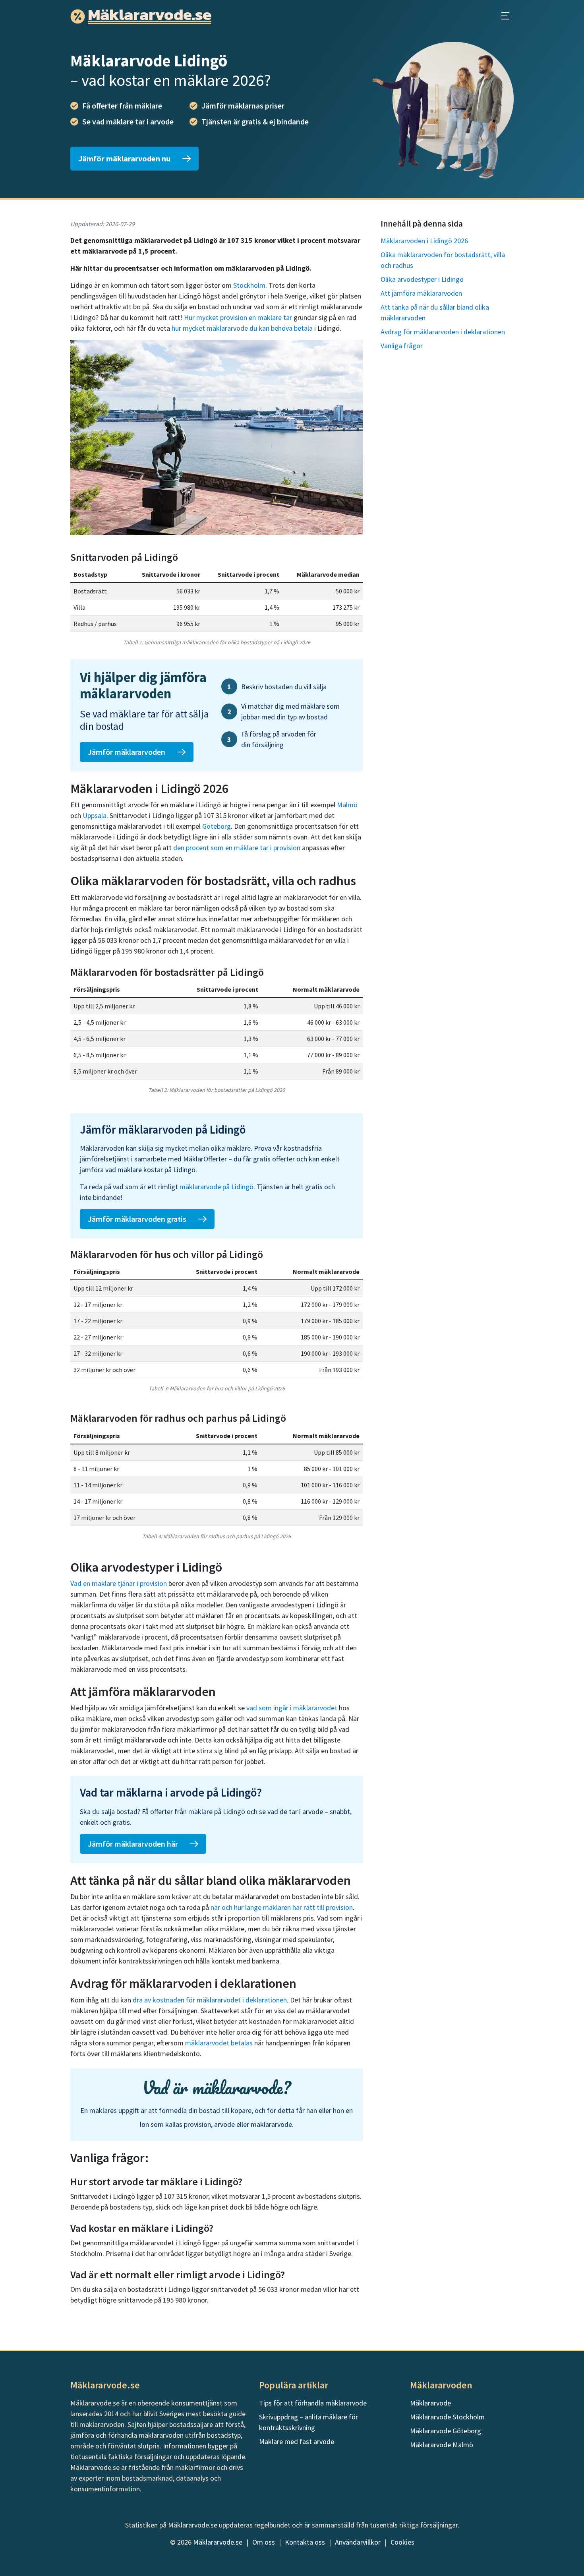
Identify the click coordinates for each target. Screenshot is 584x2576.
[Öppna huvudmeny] (505, 16)
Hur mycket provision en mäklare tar (238, 317)
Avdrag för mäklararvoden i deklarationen (443, 332)
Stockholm (249, 285)
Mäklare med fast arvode (297, 2441)
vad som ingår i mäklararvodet (292, 1708)
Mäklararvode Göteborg (446, 2431)
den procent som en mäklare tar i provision (237, 848)
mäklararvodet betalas (219, 2043)
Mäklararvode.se (218, 2542)
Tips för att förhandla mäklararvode (313, 2403)
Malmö (347, 805)
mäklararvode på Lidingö (217, 1187)
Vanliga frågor (402, 346)
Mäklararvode (430, 2403)
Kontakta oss (305, 2542)
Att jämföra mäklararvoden (421, 293)
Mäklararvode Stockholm (447, 2417)
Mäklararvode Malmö (442, 2445)
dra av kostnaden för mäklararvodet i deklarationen (210, 2000)
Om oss (264, 2542)
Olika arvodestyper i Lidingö (422, 279)
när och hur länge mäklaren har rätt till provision (282, 1907)
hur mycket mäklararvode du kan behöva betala (242, 328)
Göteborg (217, 826)
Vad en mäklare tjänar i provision (119, 1583)
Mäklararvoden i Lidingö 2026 (424, 241)
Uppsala (95, 815)
